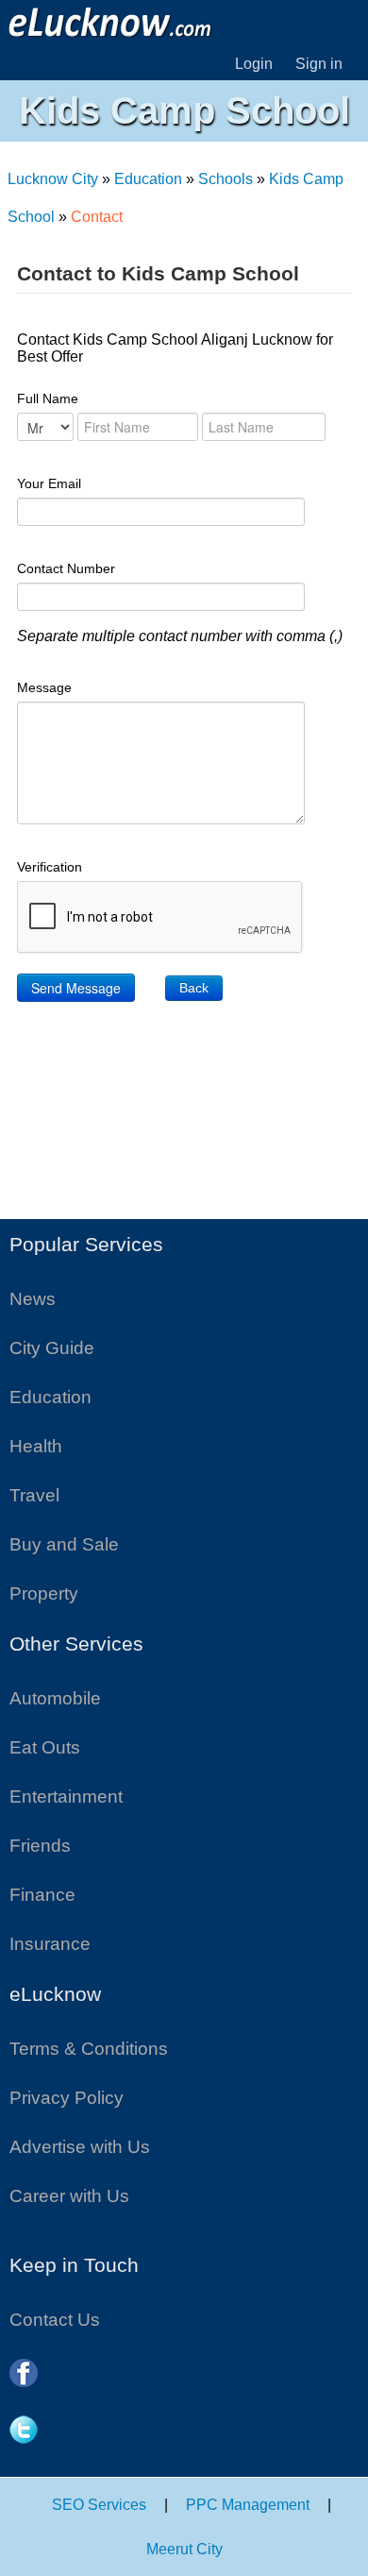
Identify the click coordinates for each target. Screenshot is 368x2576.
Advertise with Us (80, 2147)
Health (36, 1446)
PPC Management (248, 2505)
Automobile (55, 1698)
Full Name (48, 398)
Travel (34, 1495)
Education (148, 179)
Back (194, 988)
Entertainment (66, 1796)
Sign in (319, 64)
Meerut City (184, 2549)
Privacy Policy (67, 2098)
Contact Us (55, 2320)
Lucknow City (53, 179)
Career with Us (69, 2196)
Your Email (49, 483)
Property (44, 1593)
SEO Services (99, 2505)
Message (44, 687)
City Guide (52, 1348)
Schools (226, 179)
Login (254, 64)
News (33, 1299)
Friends (40, 1846)
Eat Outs (45, 1747)
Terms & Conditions (89, 2049)
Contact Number (66, 568)
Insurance (50, 1944)
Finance (42, 1895)
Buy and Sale (64, 1544)
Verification (50, 867)
